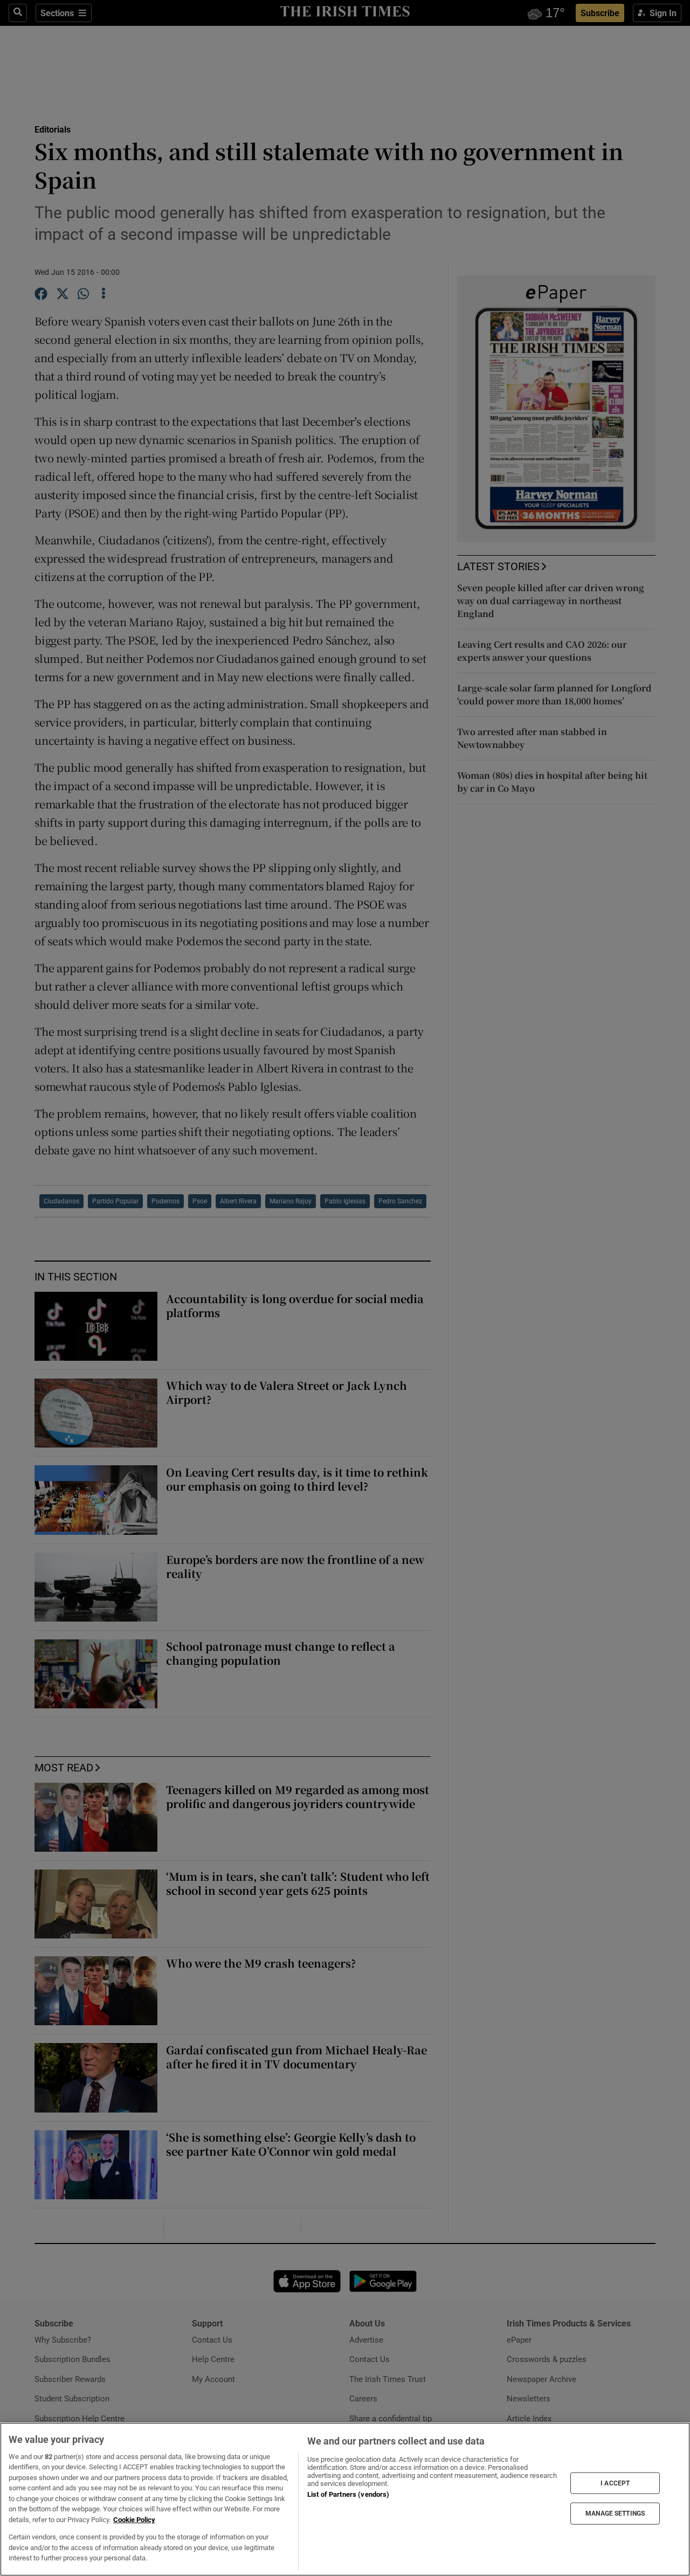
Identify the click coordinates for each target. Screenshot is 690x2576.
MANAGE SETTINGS (615, 2513)
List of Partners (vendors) (348, 2494)
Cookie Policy (134, 2520)
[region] (345, 2499)
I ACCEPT (615, 2483)
